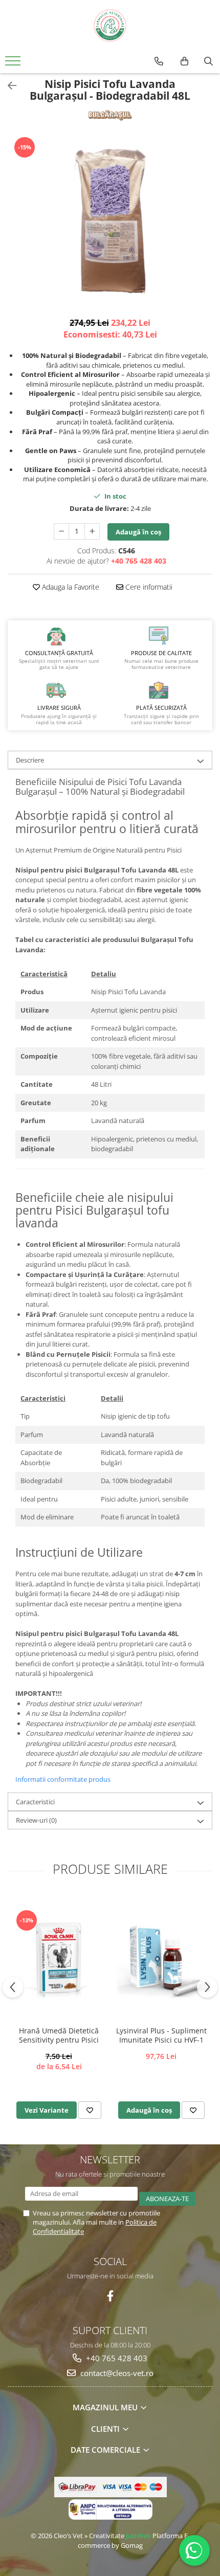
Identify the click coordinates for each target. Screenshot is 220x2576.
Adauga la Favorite (70, 587)
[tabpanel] (110, 221)
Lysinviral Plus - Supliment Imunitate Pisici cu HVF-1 (161, 2035)
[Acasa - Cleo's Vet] (110, 26)
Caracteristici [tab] (35, 1802)
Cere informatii (148, 587)
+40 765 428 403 (116, 2358)
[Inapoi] (8, 86)
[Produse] (14, 64)
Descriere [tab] (30, 760)
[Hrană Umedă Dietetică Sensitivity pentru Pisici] (59, 1958)
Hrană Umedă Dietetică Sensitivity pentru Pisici (59, 2035)
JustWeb (138, 2536)
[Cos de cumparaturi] (184, 61)
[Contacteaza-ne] (159, 61)
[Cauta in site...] (208, 61)
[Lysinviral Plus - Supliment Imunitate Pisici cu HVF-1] (161, 1958)
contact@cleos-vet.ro (116, 2373)
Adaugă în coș (138, 532)
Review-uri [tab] (36, 1820)
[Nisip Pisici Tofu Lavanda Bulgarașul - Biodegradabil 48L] (110, 221)
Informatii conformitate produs (63, 1779)
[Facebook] (110, 2296)
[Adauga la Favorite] (90, 2110)
